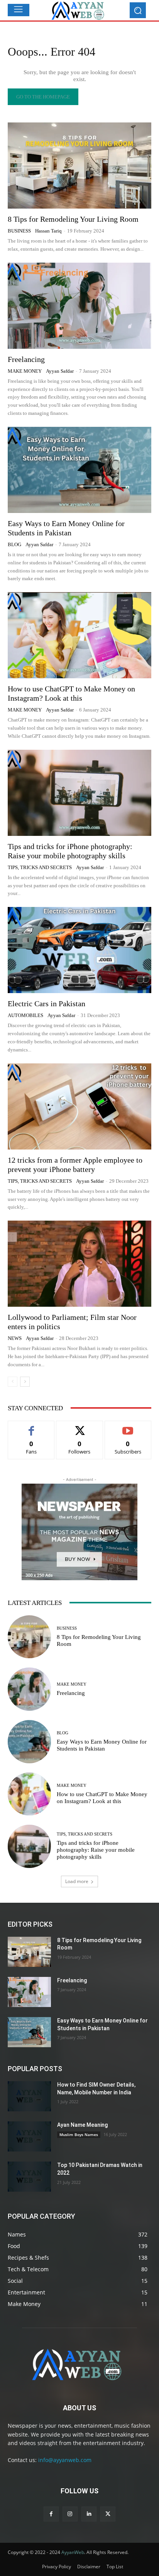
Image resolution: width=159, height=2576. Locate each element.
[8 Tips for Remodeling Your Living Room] (79, 166)
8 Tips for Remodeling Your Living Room (73, 219)
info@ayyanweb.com (65, 2460)
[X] (108, 2514)
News (15, 1338)
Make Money (25, 371)
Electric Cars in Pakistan (47, 1004)
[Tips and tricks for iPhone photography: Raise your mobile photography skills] (79, 793)
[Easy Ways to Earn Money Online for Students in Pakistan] (79, 470)
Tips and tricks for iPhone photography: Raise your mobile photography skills (70, 851)
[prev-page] (13, 1382)
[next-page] (25, 1382)
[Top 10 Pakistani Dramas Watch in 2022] (29, 2177)
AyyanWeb (73, 2552)
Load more (77, 1881)
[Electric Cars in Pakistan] (79, 950)
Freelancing (26, 359)
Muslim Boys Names (79, 2134)
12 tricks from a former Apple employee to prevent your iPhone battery (75, 1165)
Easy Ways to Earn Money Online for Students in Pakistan (66, 528)
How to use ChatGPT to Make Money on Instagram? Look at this (102, 1798)
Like (31, 1427)
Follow (80, 1427)
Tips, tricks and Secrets (40, 867)
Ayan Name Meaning (82, 2125)
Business (19, 231)
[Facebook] (51, 2514)
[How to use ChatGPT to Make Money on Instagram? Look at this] (79, 635)
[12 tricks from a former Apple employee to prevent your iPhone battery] (79, 1106)
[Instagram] (70, 2514)
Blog (14, 544)
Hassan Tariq (48, 231)
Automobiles (25, 1015)
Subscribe (128, 1427)
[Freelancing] (79, 306)
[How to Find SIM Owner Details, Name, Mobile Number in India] (29, 2096)
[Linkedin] (89, 2514)
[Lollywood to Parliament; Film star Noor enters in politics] (79, 1264)
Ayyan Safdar (60, 371)
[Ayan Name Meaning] (29, 2136)
